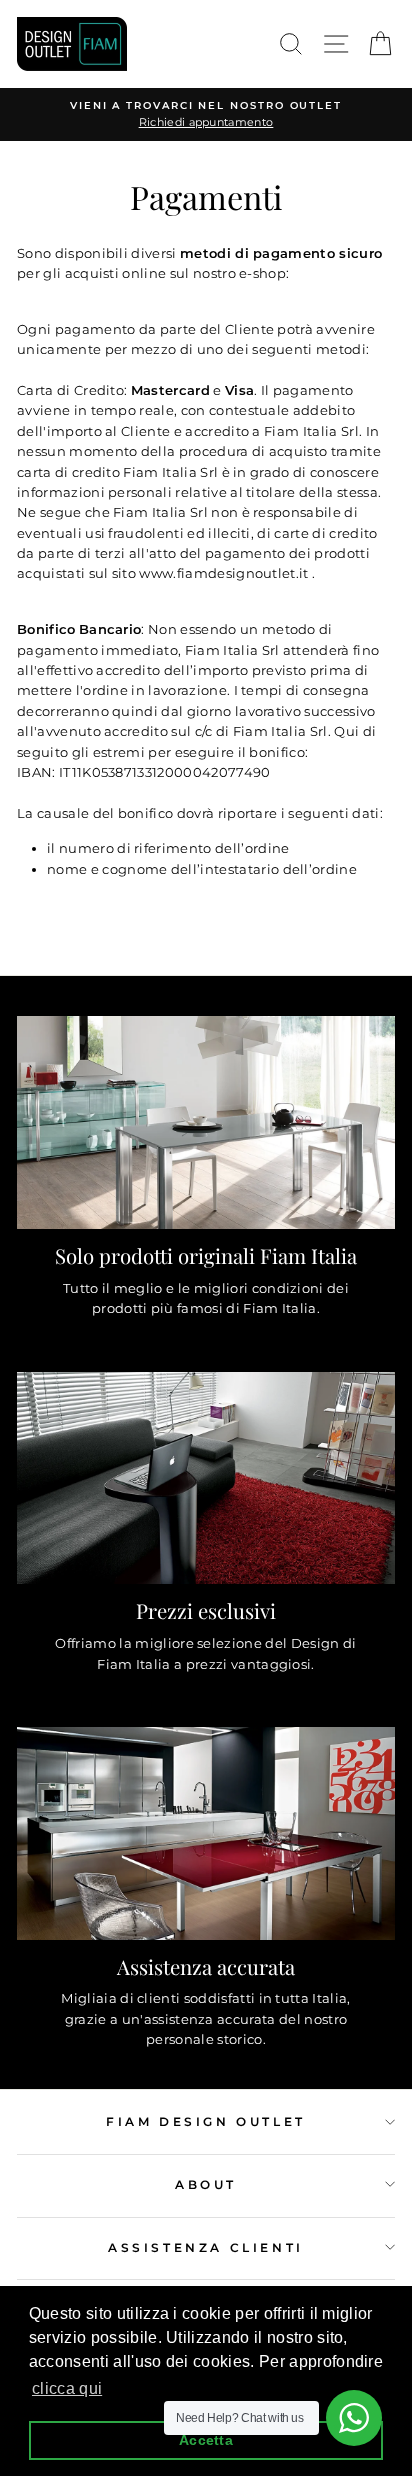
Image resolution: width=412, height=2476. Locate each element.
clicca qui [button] (67, 2388)
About (206, 2184)
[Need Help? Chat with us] (354, 2418)
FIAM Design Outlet (206, 2121)
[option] (206, 114)
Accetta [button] (206, 2440)
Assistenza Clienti (206, 2247)
